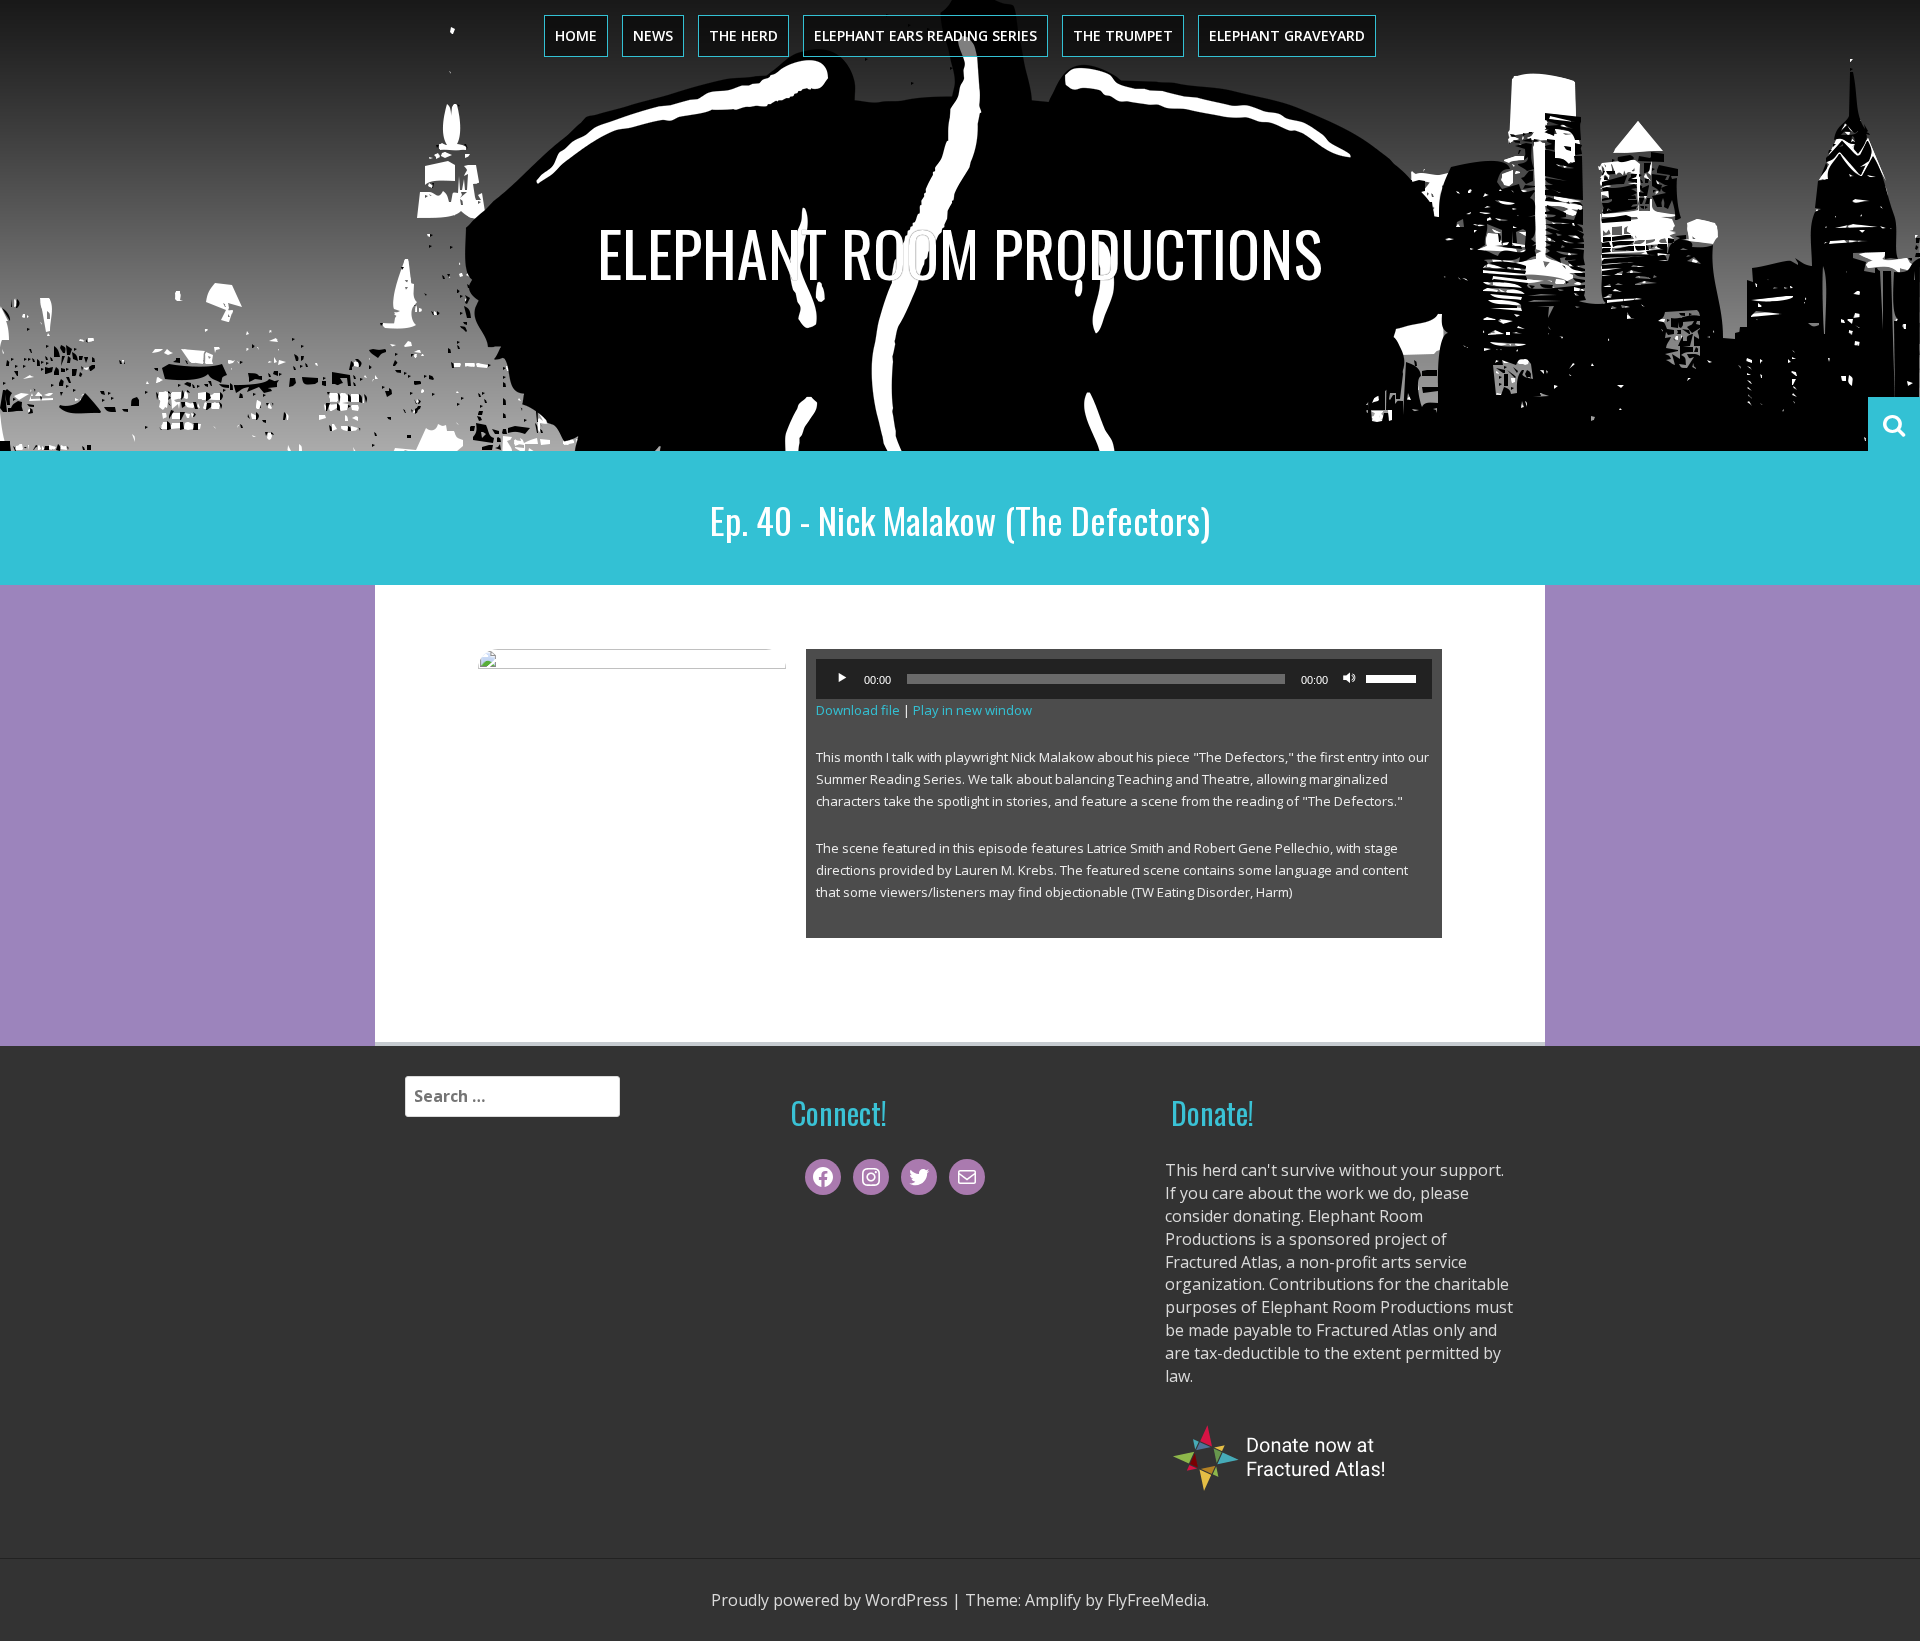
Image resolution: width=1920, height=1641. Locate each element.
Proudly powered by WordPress (829, 1600)
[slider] (1394, 677)
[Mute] (1350, 679)
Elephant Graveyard (1287, 35)
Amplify (1053, 1600)
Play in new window (972, 710)
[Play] (842, 679)
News (653, 35)
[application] (1124, 679)
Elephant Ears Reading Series (925, 35)
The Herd (743, 35)
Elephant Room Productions (960, 252)
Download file (858, 710)
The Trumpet (1123, 35)
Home (576, 35)
